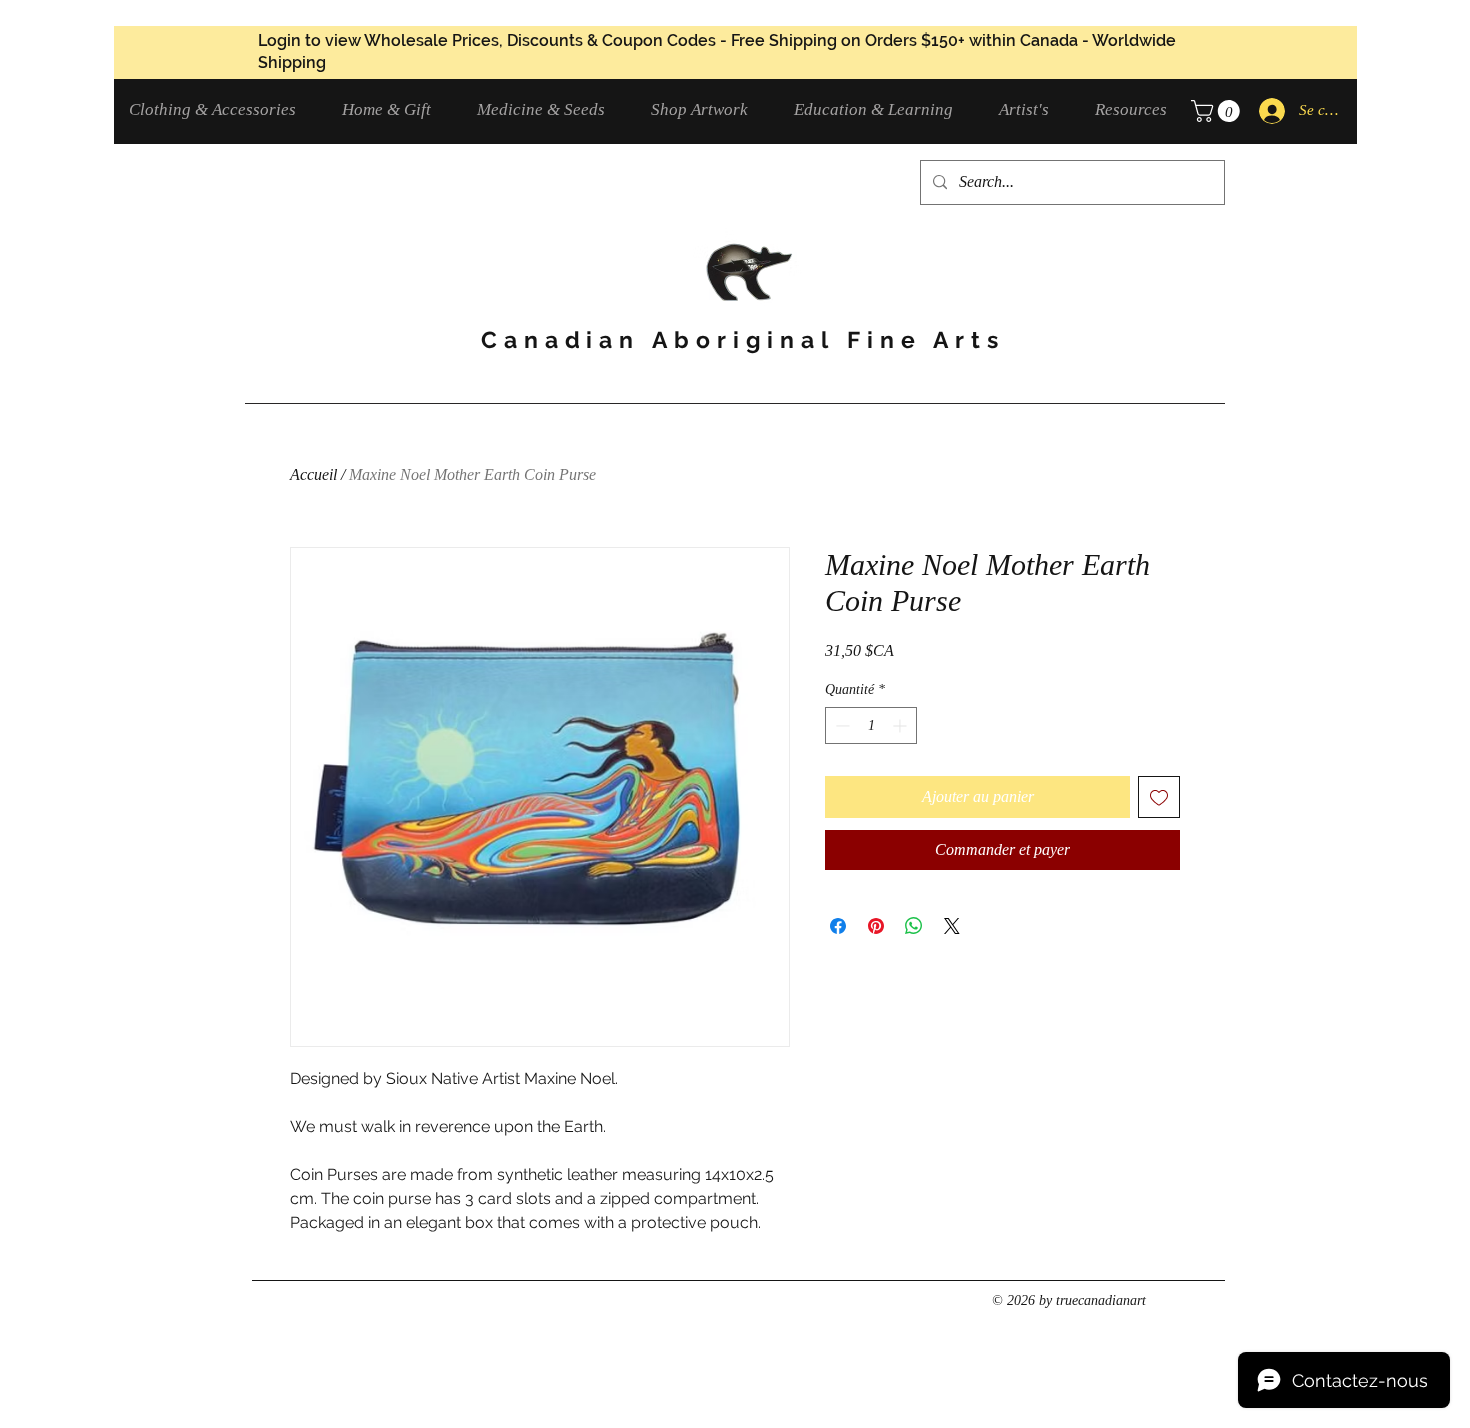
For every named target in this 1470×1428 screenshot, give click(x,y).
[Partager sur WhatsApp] (914, 926)
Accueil (313, 474)
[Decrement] (840, 725)
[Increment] (901, 725)
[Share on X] (952, 926)
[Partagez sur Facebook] (838, 926)
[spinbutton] (871, 725)
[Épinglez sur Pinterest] (876, 926)
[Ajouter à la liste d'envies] (1159, 797)
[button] (220, 109)
